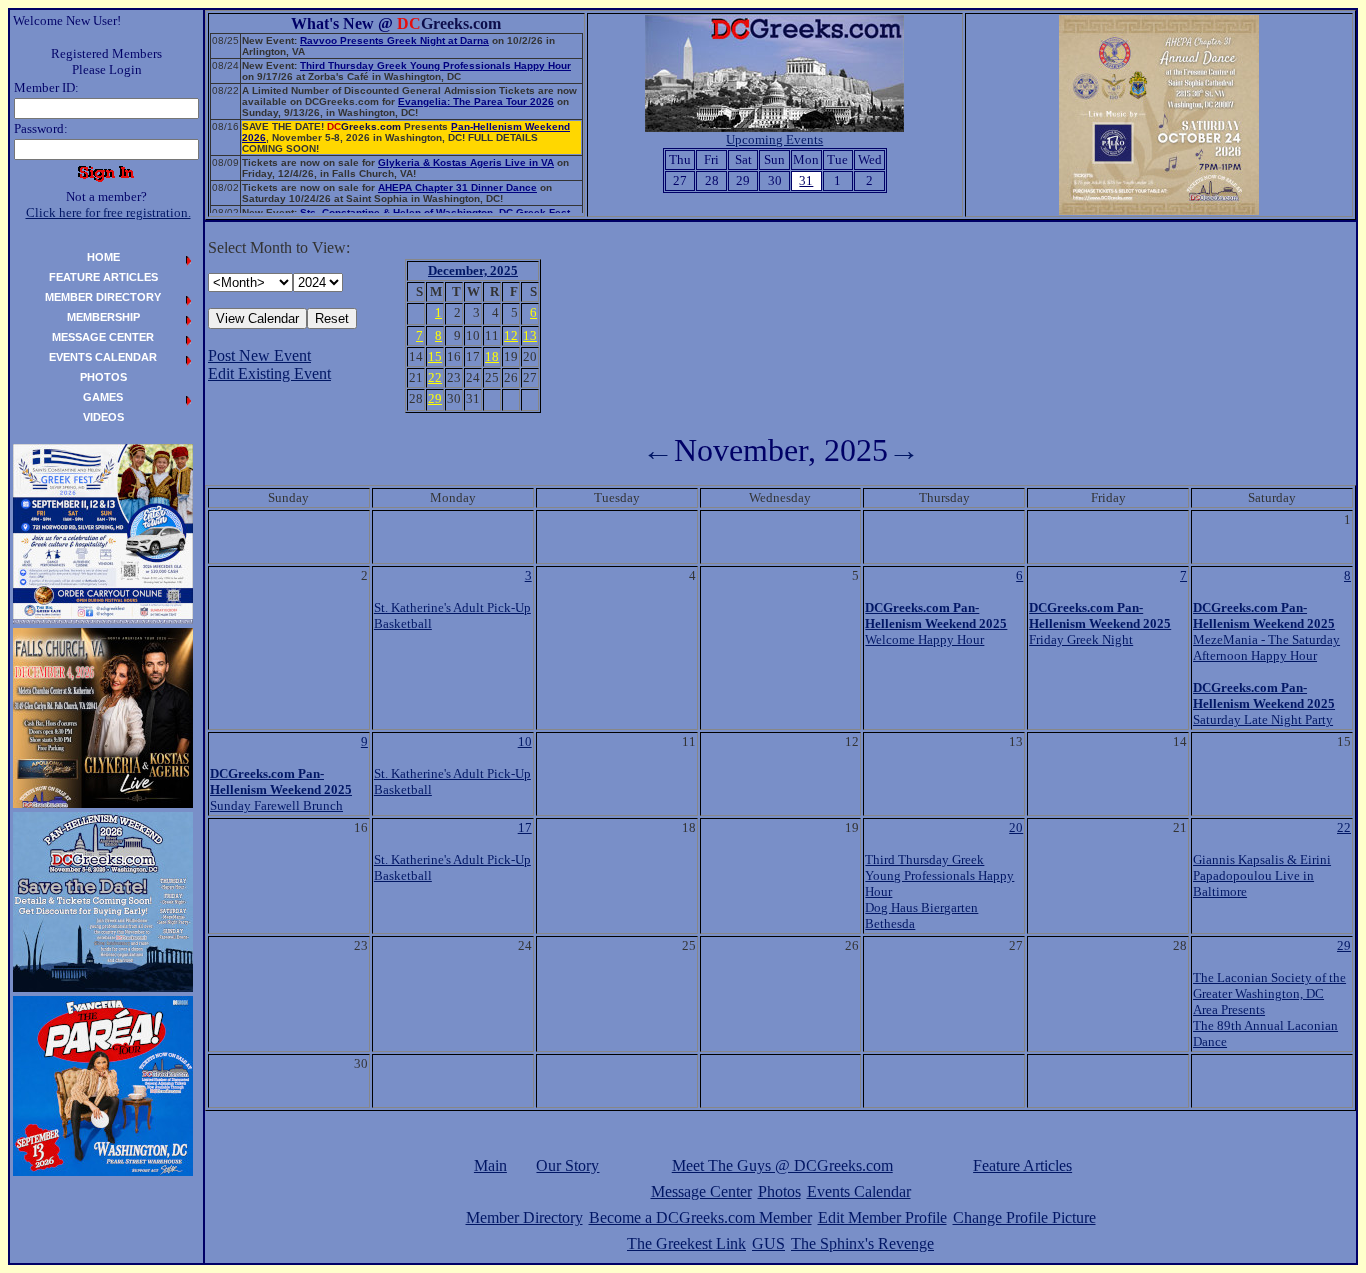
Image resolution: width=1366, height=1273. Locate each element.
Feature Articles (1022, 1165)
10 (525, 741)
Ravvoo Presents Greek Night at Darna (394, 40)
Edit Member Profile (882, 1217)
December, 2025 (473, 270)
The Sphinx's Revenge (862, 1243)
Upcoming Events (774, 139)
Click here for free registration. (108, 212)
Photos (779, 1191)
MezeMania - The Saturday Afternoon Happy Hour (1266, 631)
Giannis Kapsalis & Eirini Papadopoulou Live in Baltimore (1262, 875)
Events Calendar (859, 1191)
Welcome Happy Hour (936, 623)
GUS (768, 1243)
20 (1016, 827)
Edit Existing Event (269, 373)
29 (1344, 945)
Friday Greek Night (1100, 623)
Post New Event (259, 355)
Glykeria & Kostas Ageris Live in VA (466, 162)
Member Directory (524, 1217)
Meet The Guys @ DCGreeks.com (782, 1165)
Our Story (567, 1165)
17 (525, 827)
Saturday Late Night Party (1264, 703)
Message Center (701, 1191)
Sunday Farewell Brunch (281, 789)
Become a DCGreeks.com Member (700, 1217)
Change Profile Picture (1024, 1217)
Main (490, 1165)
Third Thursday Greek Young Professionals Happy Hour (435, 65)
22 (1344, 827)
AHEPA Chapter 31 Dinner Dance (457, 187)
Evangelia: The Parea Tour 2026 (476, 101)
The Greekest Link (686, 1243)
